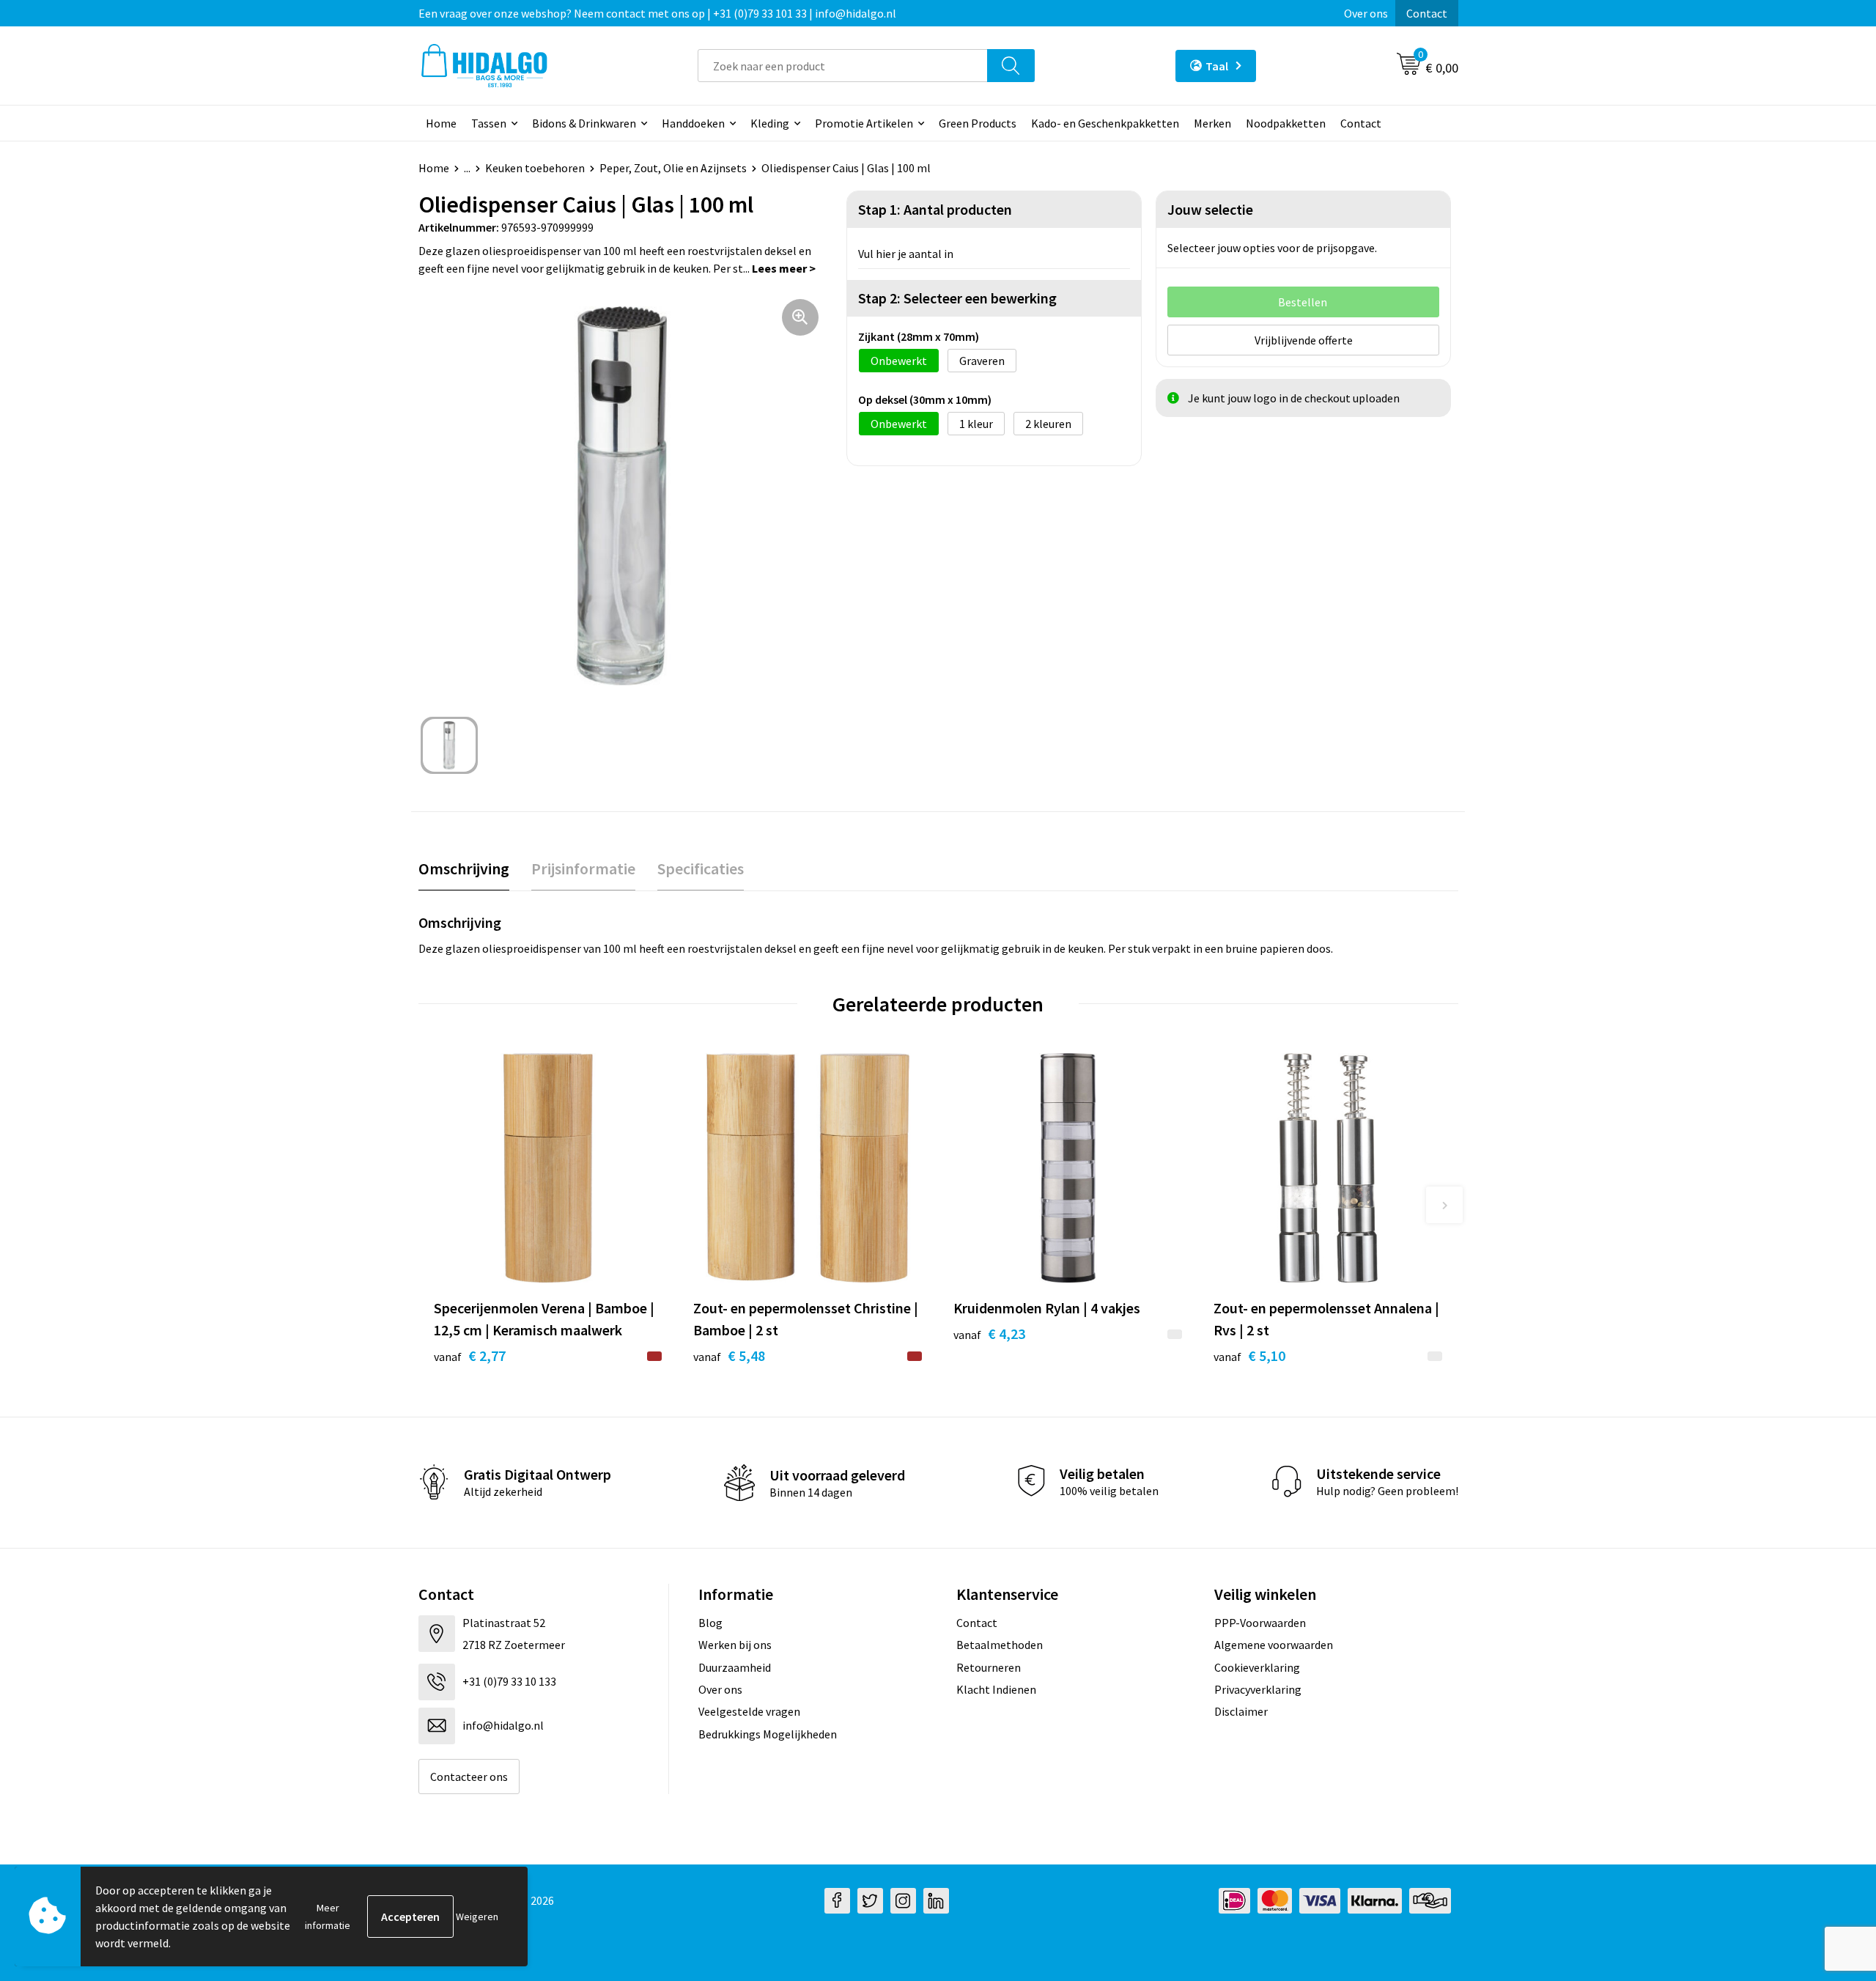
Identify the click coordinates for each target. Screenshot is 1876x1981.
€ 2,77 (470, 1355)
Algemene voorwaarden (1274, 1645)
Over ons (1366, 13)
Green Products (978, 123)
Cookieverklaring (1257, 1667)
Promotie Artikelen (864, 123)
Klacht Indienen (996, 1689)
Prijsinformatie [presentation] (583, 868)
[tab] (464, 869)
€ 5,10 (1249, 1355)
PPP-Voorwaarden (1260, 1623)
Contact (1427, 13)
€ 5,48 (729, 1355)
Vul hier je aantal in (906, 254)
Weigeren (477, 1917)
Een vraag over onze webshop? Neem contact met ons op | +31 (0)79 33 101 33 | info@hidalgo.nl (657, 13)
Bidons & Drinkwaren (584, 123)
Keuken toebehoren (535, 168)
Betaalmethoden (1000, 1645)
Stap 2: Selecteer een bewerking (957, 298)
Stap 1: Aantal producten (935, 209)
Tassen (489, 123)
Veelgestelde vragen (749, 1711)
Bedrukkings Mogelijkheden (768, 1734)
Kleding (770, 123)
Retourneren (989, 1667)
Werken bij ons (735, 1645)
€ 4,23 (989, 1333)
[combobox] (843, 66)
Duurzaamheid (735, 1667)
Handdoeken (693, 123)
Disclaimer (1241, 1711)
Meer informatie (328, 1917)
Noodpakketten (1286, 123)
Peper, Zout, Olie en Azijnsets (673, 168)
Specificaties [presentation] (701, 868)
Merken (1212, 123)
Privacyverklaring (1258, 1689)
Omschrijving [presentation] (464, 868)
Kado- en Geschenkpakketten (1105, 123)
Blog (710, 1623)
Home (441, 123)
